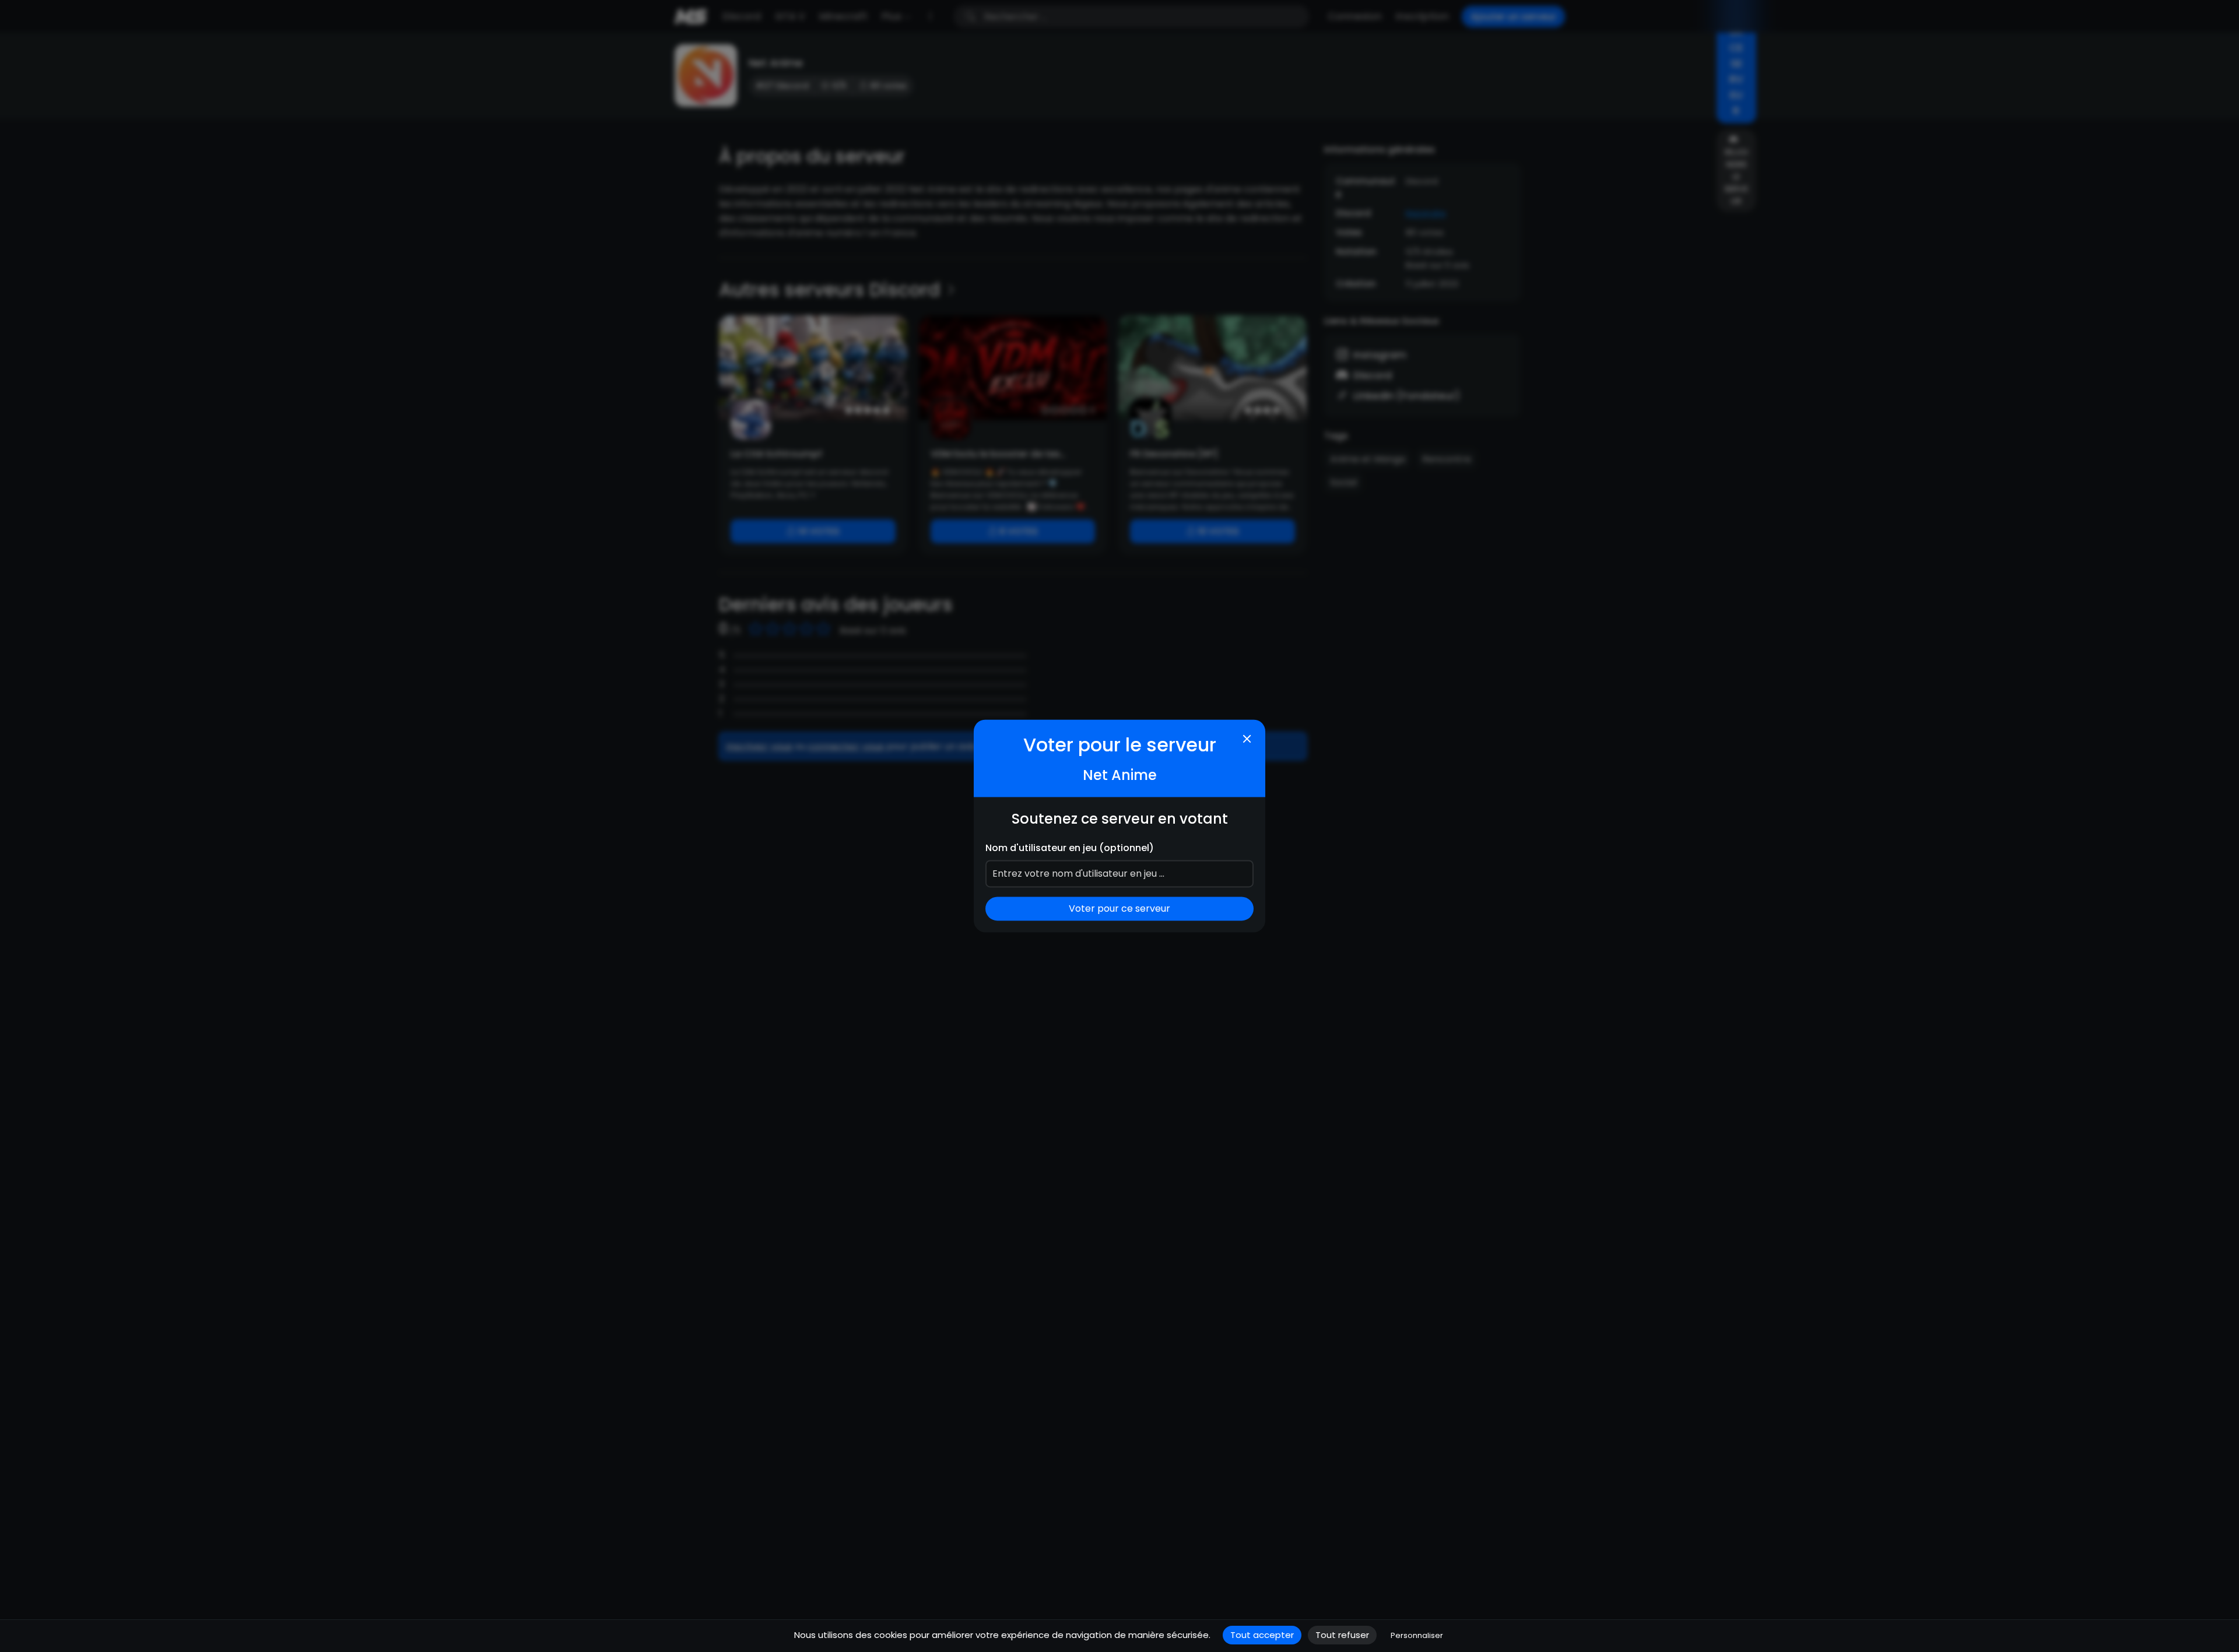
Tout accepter (1262, 1635)
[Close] (1247, 739)
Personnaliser (1417, 1635)
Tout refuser (1342, 1635)
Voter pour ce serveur (1119, 909)
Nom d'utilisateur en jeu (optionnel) (1070, 848)
